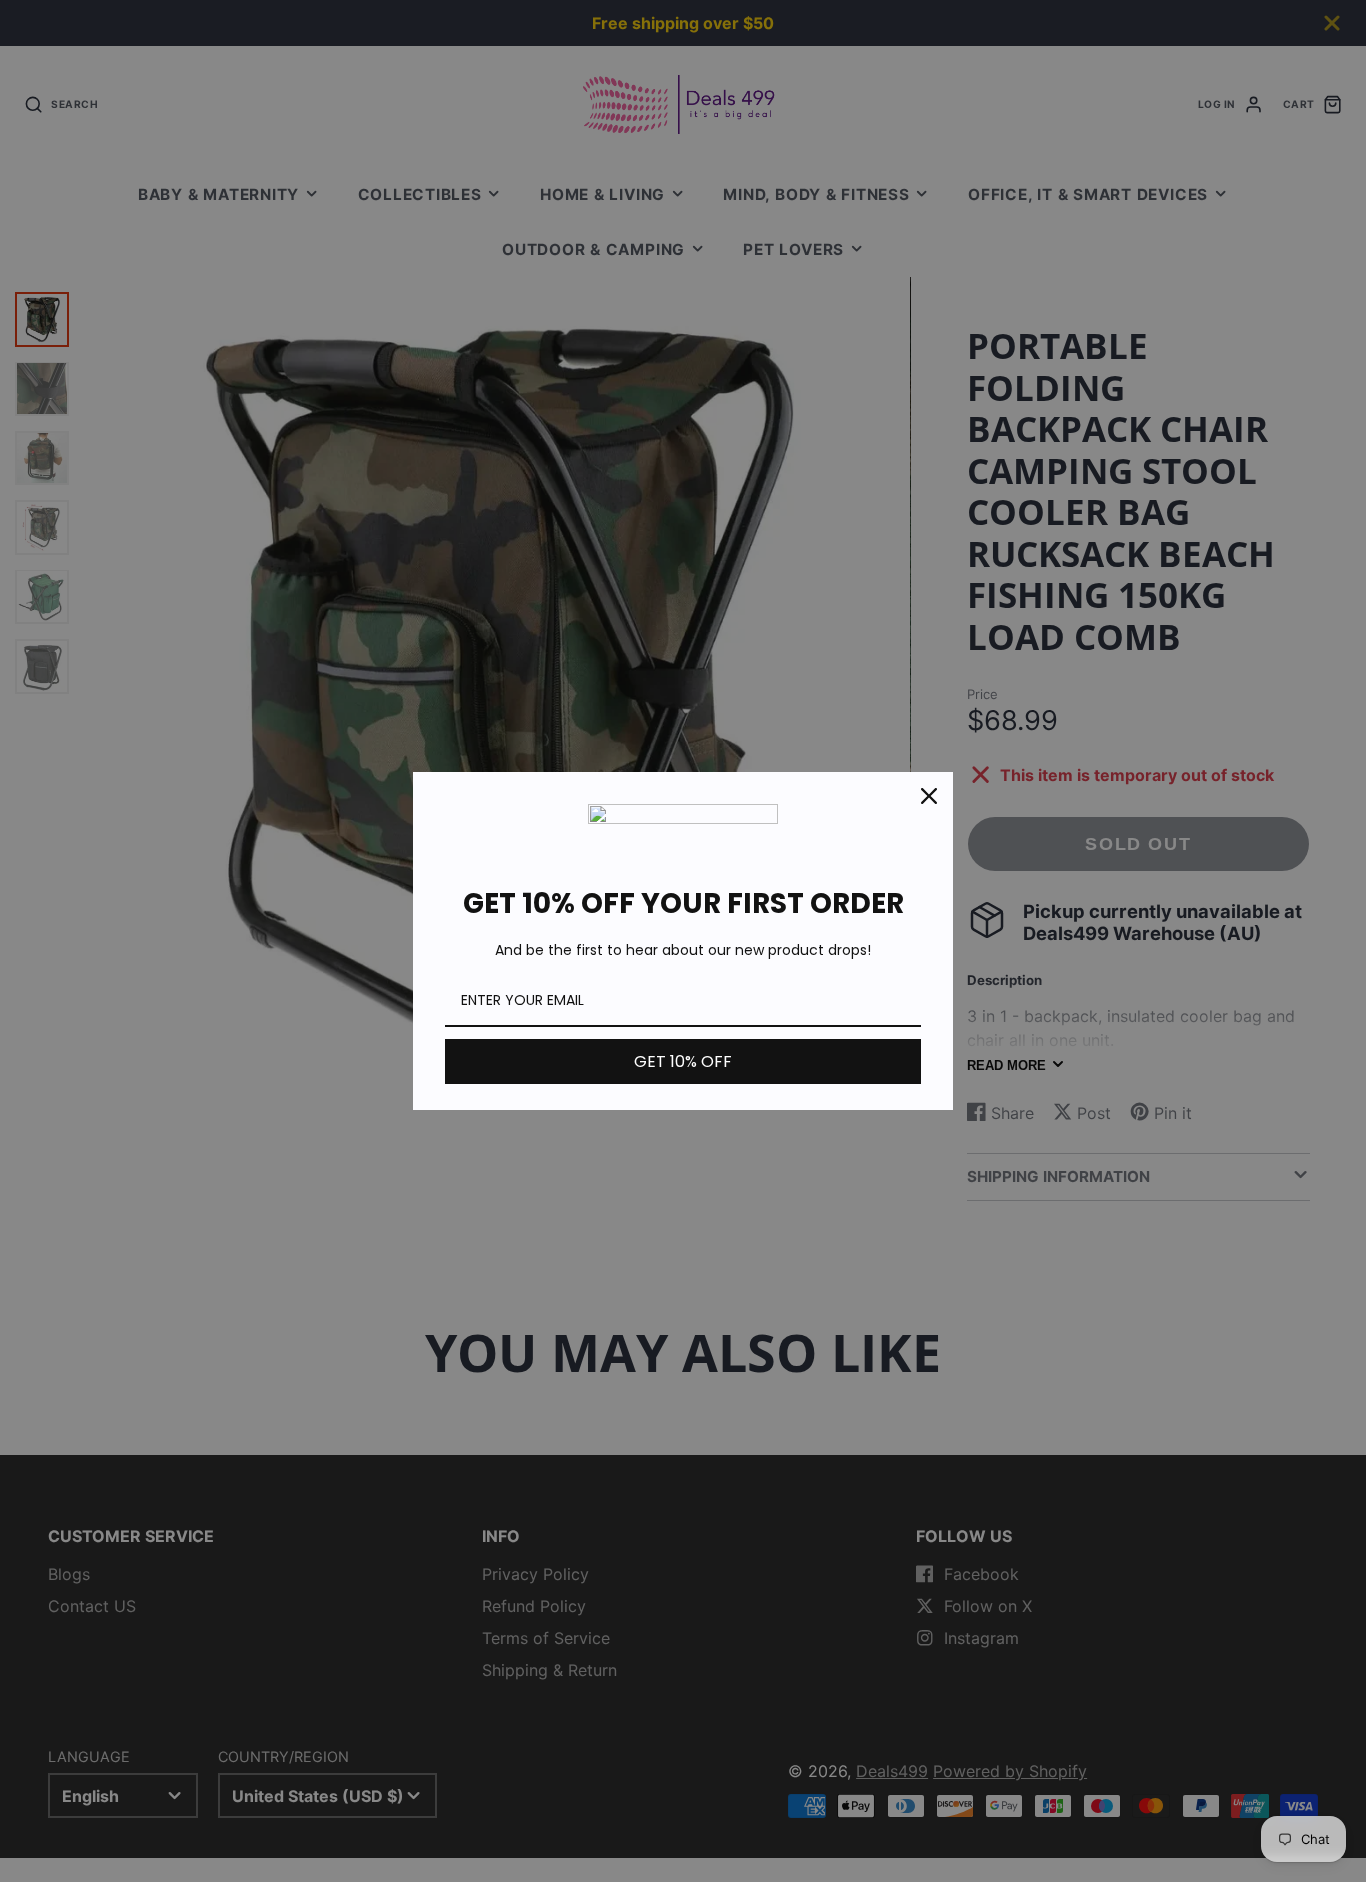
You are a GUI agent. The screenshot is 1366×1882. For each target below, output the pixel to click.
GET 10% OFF (683, 1061)
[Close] (929, 796)
